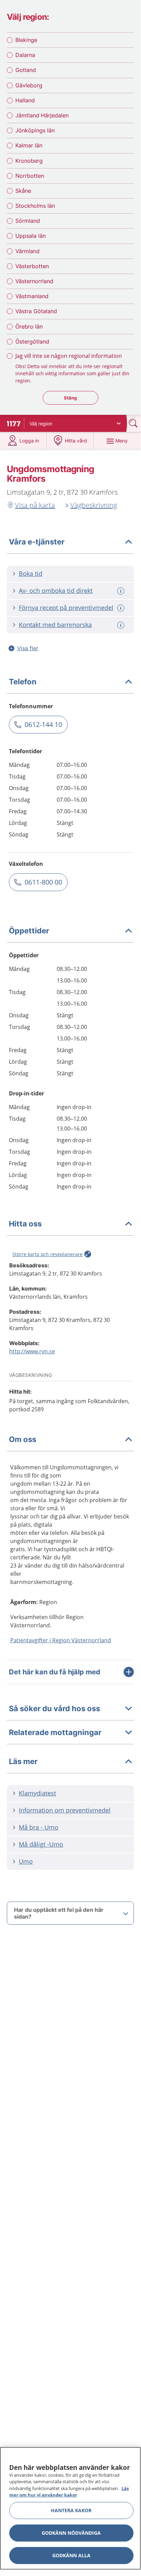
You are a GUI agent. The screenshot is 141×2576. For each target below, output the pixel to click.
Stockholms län (35, 206)
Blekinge (26, 40)
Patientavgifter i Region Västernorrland (61, 1640)
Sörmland (28, 221)
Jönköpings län (35, 130)
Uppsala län (31, 236)
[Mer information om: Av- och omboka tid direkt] (122, 591)
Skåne (23, 191)
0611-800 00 (43, 882)
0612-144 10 (43, 724)
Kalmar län (29, 145)
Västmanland (32, 296)
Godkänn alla (71, 2555)
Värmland (27, 251)
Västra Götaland (36, 311)
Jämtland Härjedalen (42, 115)
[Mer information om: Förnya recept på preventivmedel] (122, 608)
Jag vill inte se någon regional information (69, 356)
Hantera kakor (71, 2510)
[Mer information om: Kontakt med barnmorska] (122, 625)
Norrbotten (30, 176)
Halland (25, 100)
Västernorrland (34, 281)
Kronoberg (29, 161)
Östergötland (32, 341)
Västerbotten (32, 266)
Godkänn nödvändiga (71, 2533)
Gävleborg (29, 85)
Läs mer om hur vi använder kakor (69, 2492)
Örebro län (29, 326)
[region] (70, 2508)
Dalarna (25, 55)
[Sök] (134, 423)
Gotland (26, 70)
